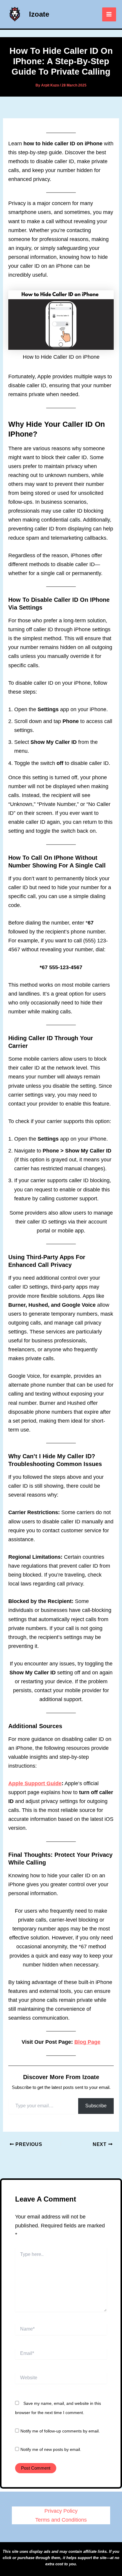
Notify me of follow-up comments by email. (60, 2431)
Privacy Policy (61, 2511)
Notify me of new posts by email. (51, 2449)
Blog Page (87, 2042)
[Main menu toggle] (109, 14)
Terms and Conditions (61, 2520)
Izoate (39, 14)
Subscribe (96, 2106)
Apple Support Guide (35, 1783)
